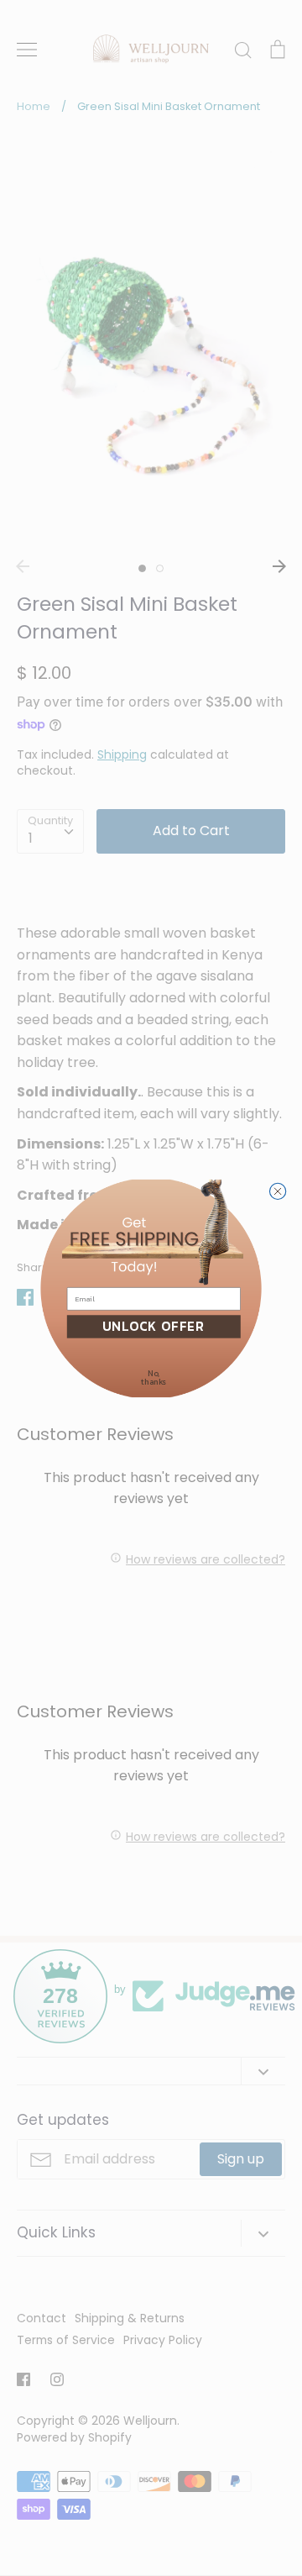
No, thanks (154, 1377)
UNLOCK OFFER (154, 1326)
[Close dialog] (277, 1191)
